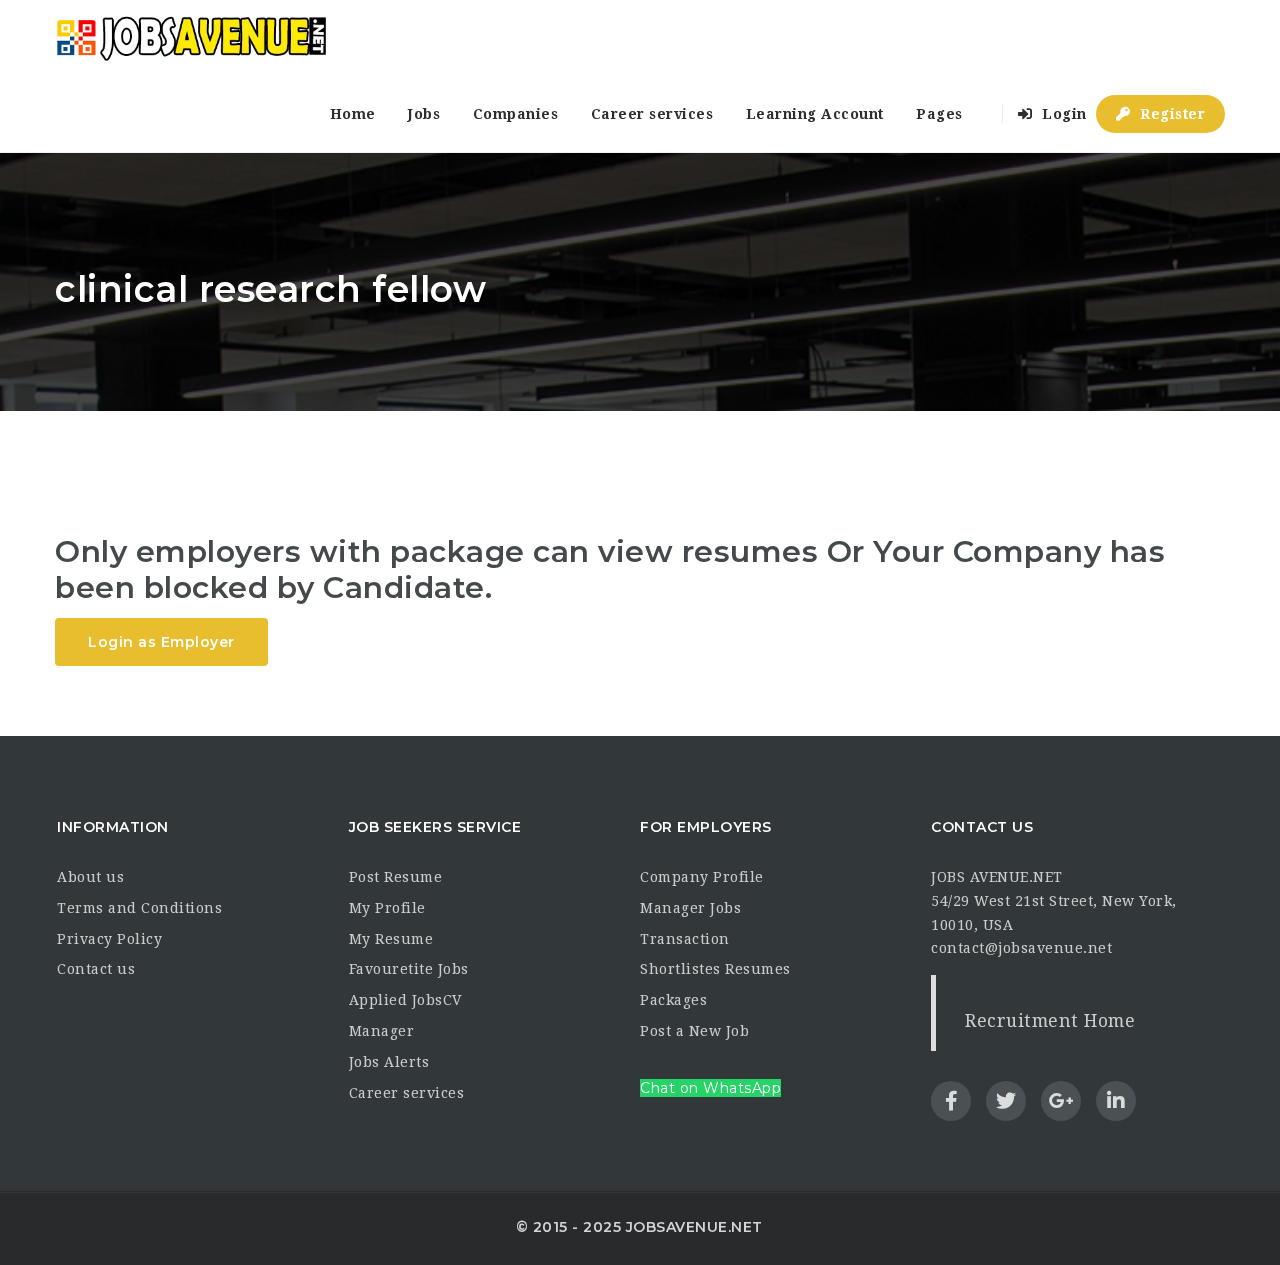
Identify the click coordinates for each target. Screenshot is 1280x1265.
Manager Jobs (690, 908)
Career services (652, 114)
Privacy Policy (109, 939)
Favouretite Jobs (409, 969)
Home (353, 114)
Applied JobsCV (405, 1000)
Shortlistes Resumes (715, 969)
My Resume (391, 939)
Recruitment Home (1050, 1021)
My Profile (387, 908)
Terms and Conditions (139, 908)
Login (1062, 114)
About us (90, 877)
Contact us (96, 969)
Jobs (424, 114)
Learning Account (815, 114)
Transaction (685, 939)
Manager (382, 1031)
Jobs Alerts (389, 1062)
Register (1171, 114)
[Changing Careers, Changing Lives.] (191, 38)
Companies (516, 114)
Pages (939, 114)
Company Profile (702, 877)
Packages (673, 1000)
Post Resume (396, 877)
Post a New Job (694, 1031)
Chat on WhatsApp (710, 1088)
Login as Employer (161, 642)
